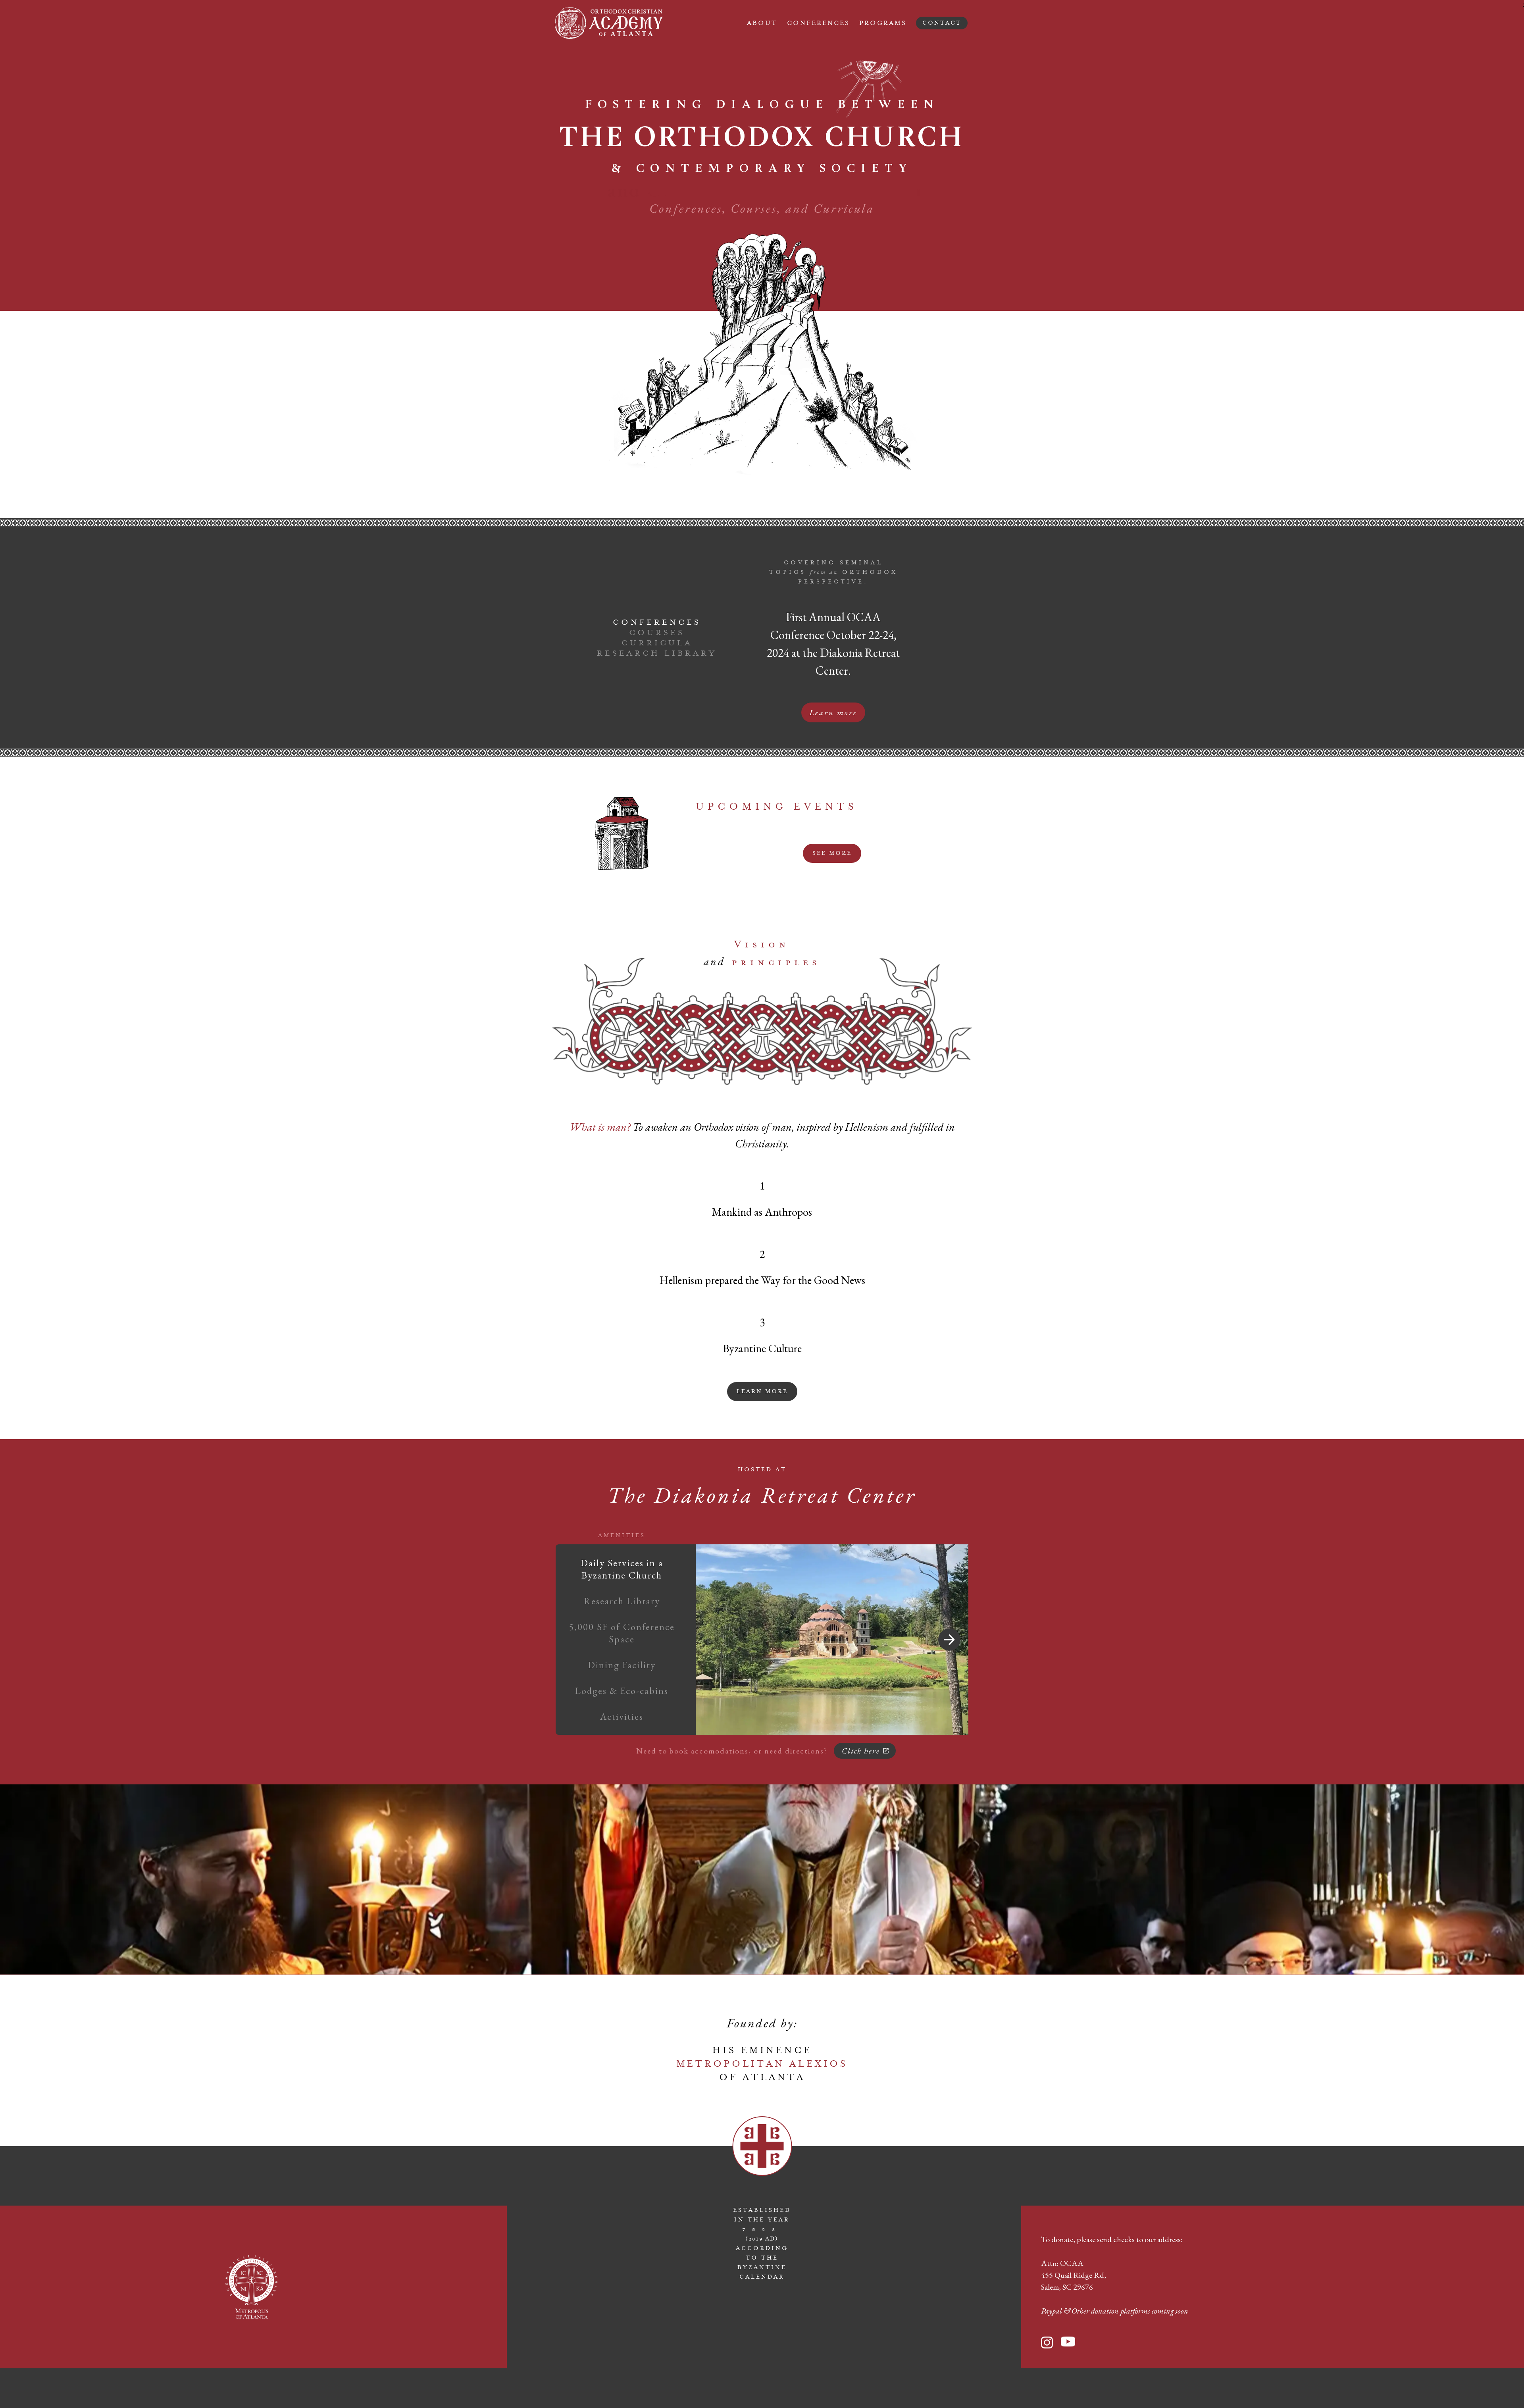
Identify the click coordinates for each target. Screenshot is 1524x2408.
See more (832, 853)
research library (657, 653)
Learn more (833, 712)
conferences (657, 622)
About (762, 23)
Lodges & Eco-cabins (622, 1691)
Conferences (818, 23)
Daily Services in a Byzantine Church (622, 1569)
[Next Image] (949, 1640)
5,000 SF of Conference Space (622, 1633)
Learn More (762, 1392)
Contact (942, 23)
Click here (861, 1751)
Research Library (622, 1601)
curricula (657, 643)
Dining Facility (622, 1665)
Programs (883, 23)
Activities (622, 1716)
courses (657, 633)
